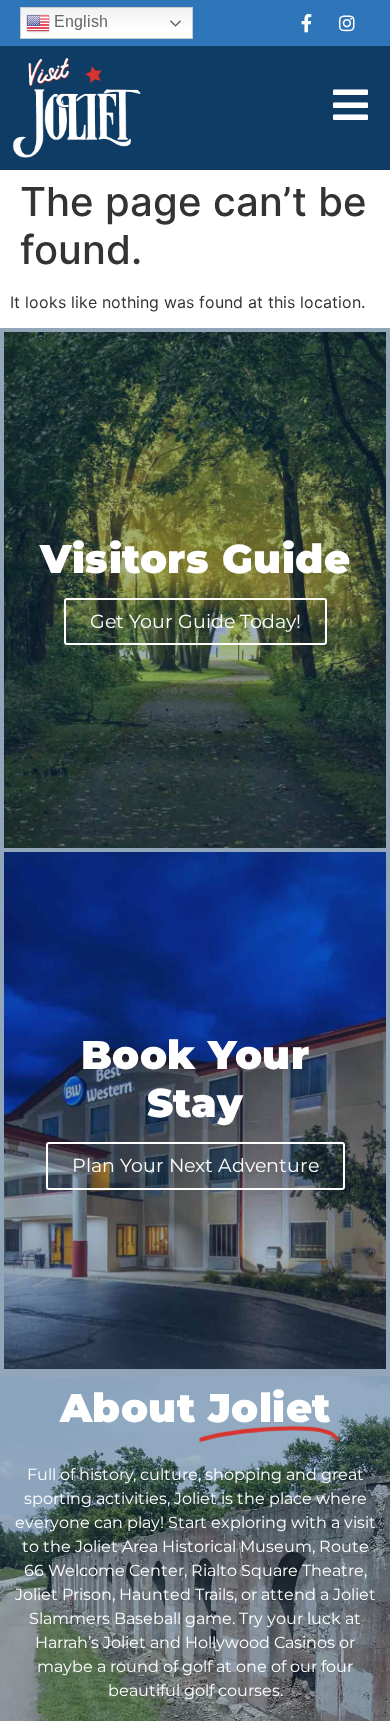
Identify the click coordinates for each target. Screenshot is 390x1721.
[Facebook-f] (306, 23)
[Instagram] (347, 23)
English (79, 21)
